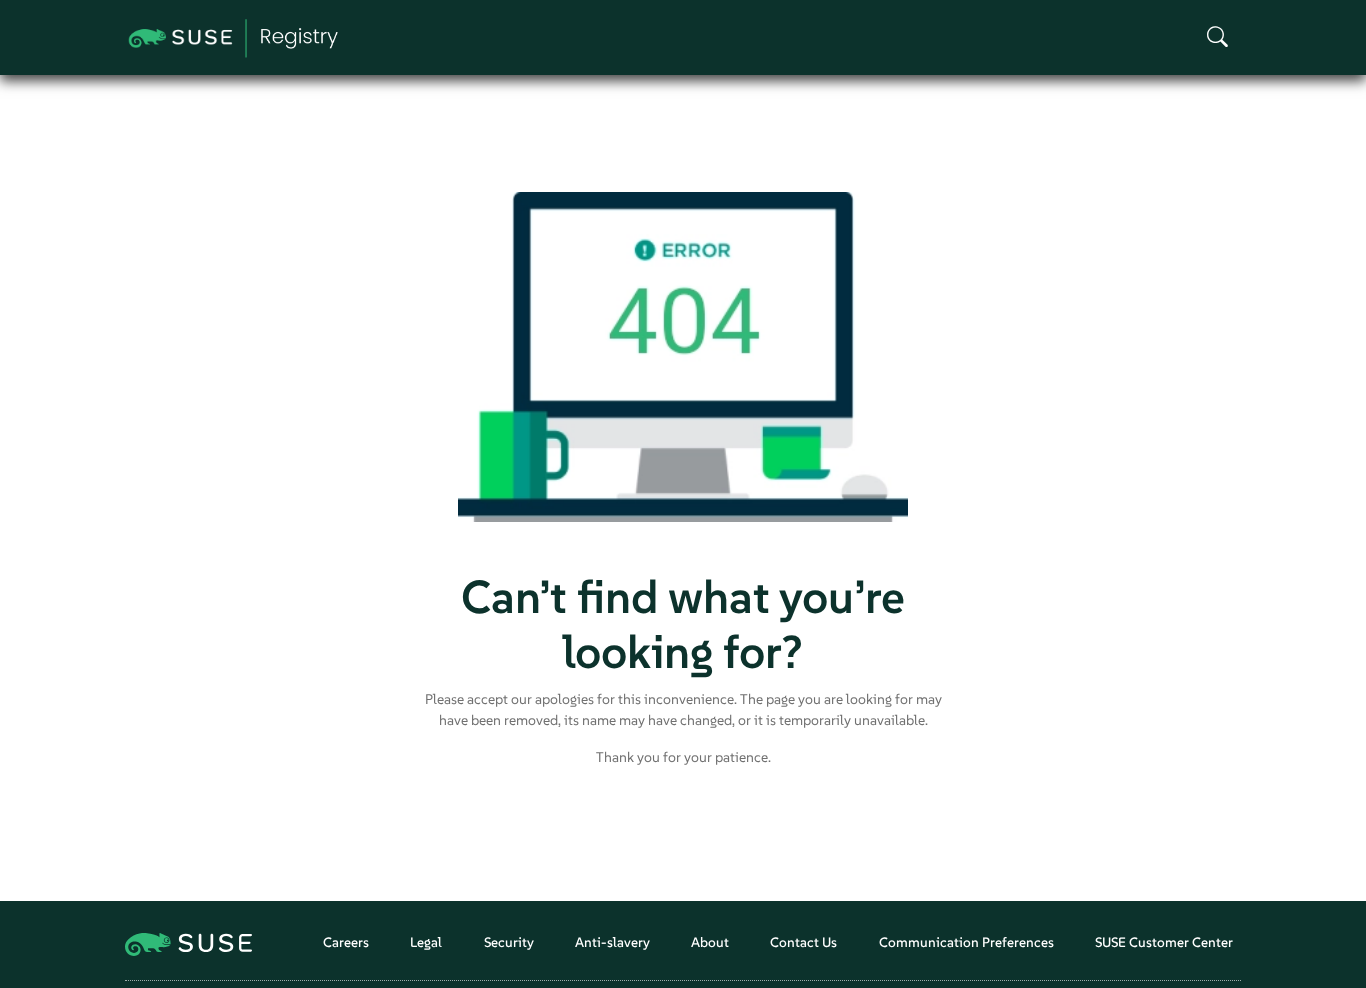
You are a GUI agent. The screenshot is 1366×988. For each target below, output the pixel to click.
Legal (426, 942)
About (710, 942)
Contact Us (803, 942)
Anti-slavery (612, 942)
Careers (346, 942)
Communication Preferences (966, 942)
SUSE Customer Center (1164, 942)
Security (509, 942)
